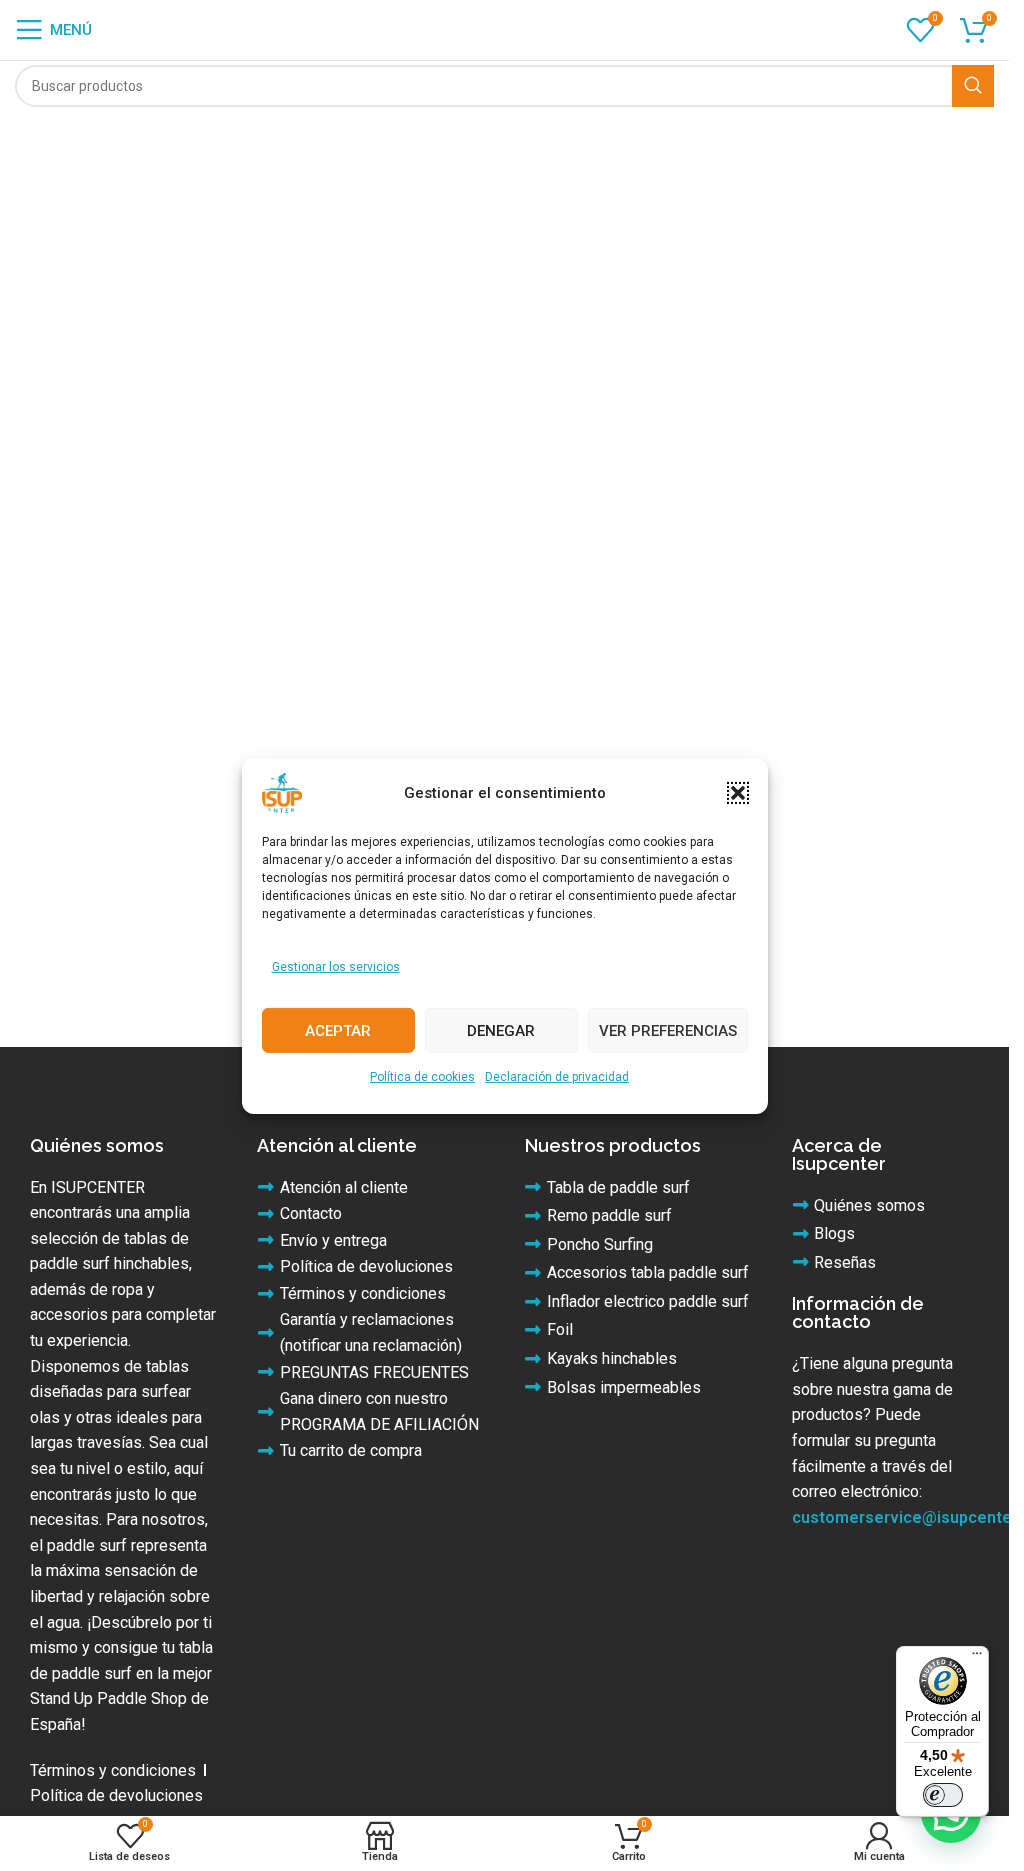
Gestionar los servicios (336, 966)
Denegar (501, 1031)
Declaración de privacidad (557, 1077)
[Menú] (977, 1658)
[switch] (943, 1795)
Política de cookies (422, 1077)
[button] (738, 792)
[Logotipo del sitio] (505, 28)
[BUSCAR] (973, 86)
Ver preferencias (668, 1031)
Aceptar (338, 1031)
